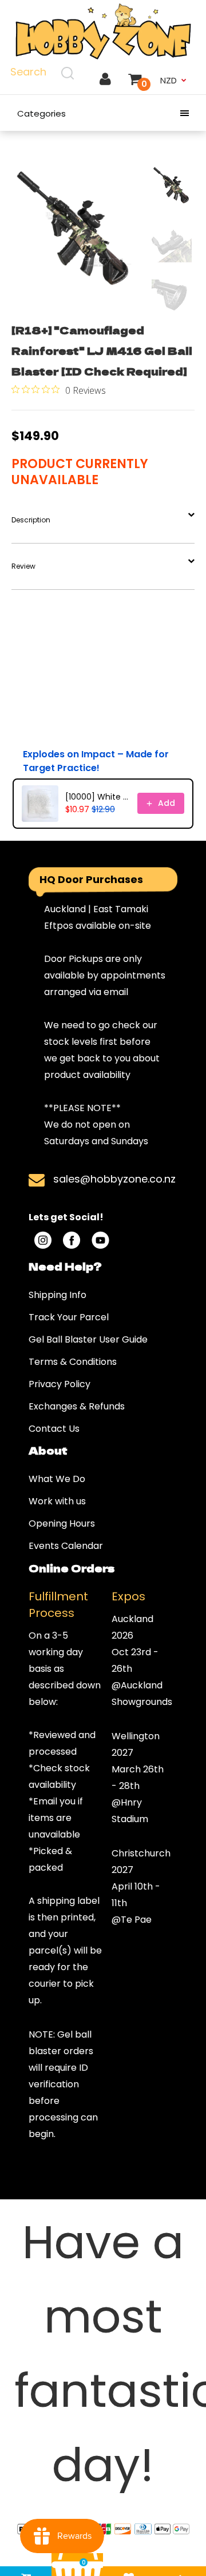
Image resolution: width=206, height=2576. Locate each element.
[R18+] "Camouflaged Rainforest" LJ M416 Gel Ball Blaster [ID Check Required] (102, 350)
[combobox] (44, 73)
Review (23, 566)
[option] (74, 228)
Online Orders (72, 1568)
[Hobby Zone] (103, 32)
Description (31, 520)
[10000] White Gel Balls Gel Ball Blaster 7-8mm (98, 797)
